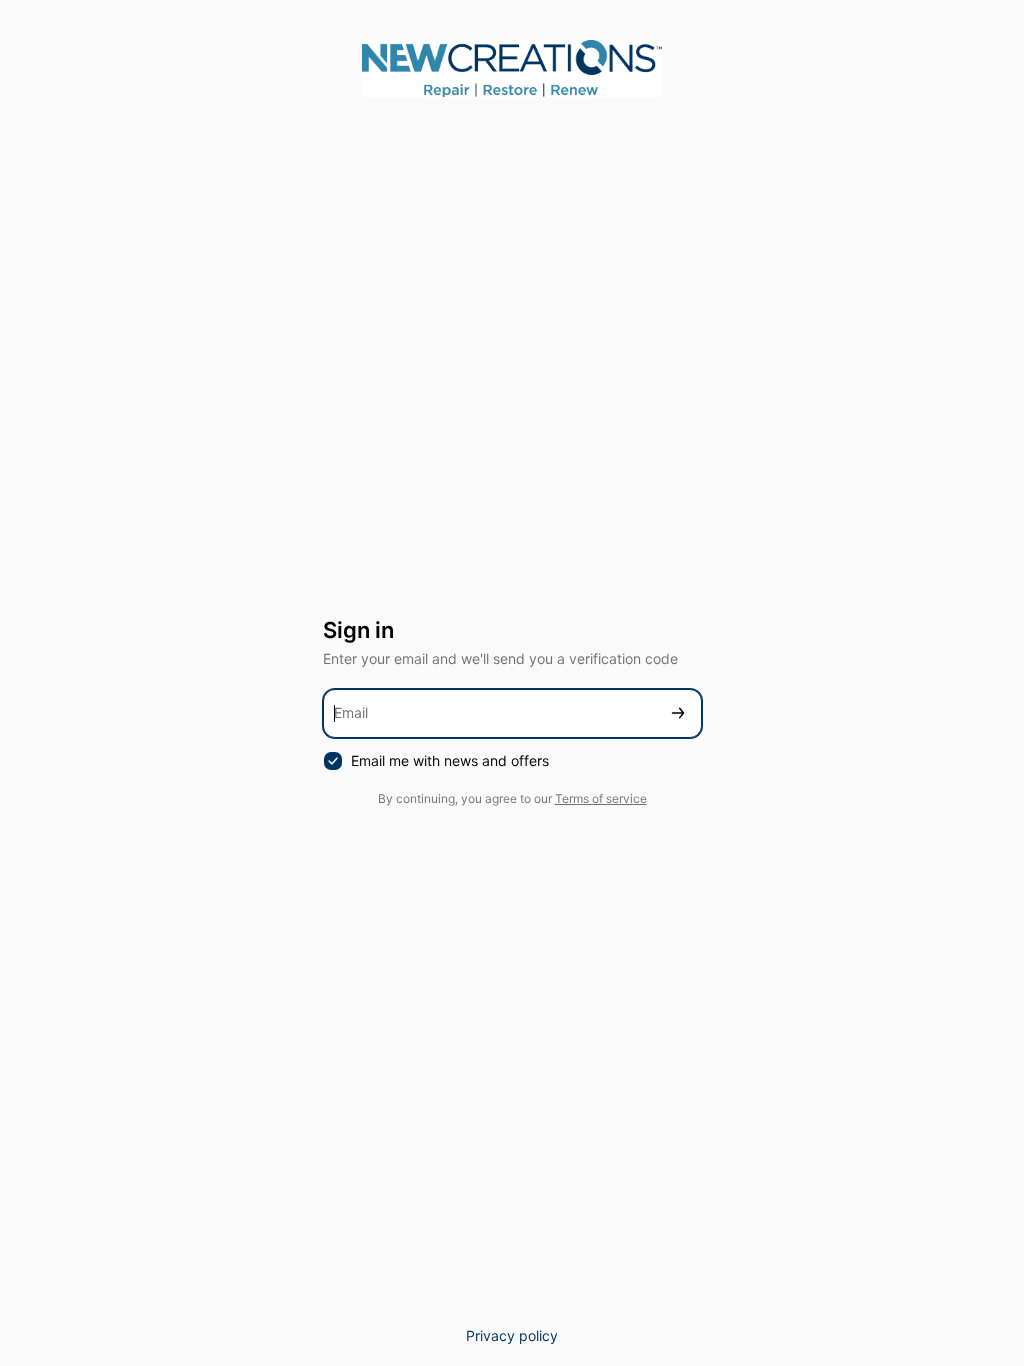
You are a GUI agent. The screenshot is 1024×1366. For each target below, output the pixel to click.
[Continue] (678, 713)
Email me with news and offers (450, 760)
